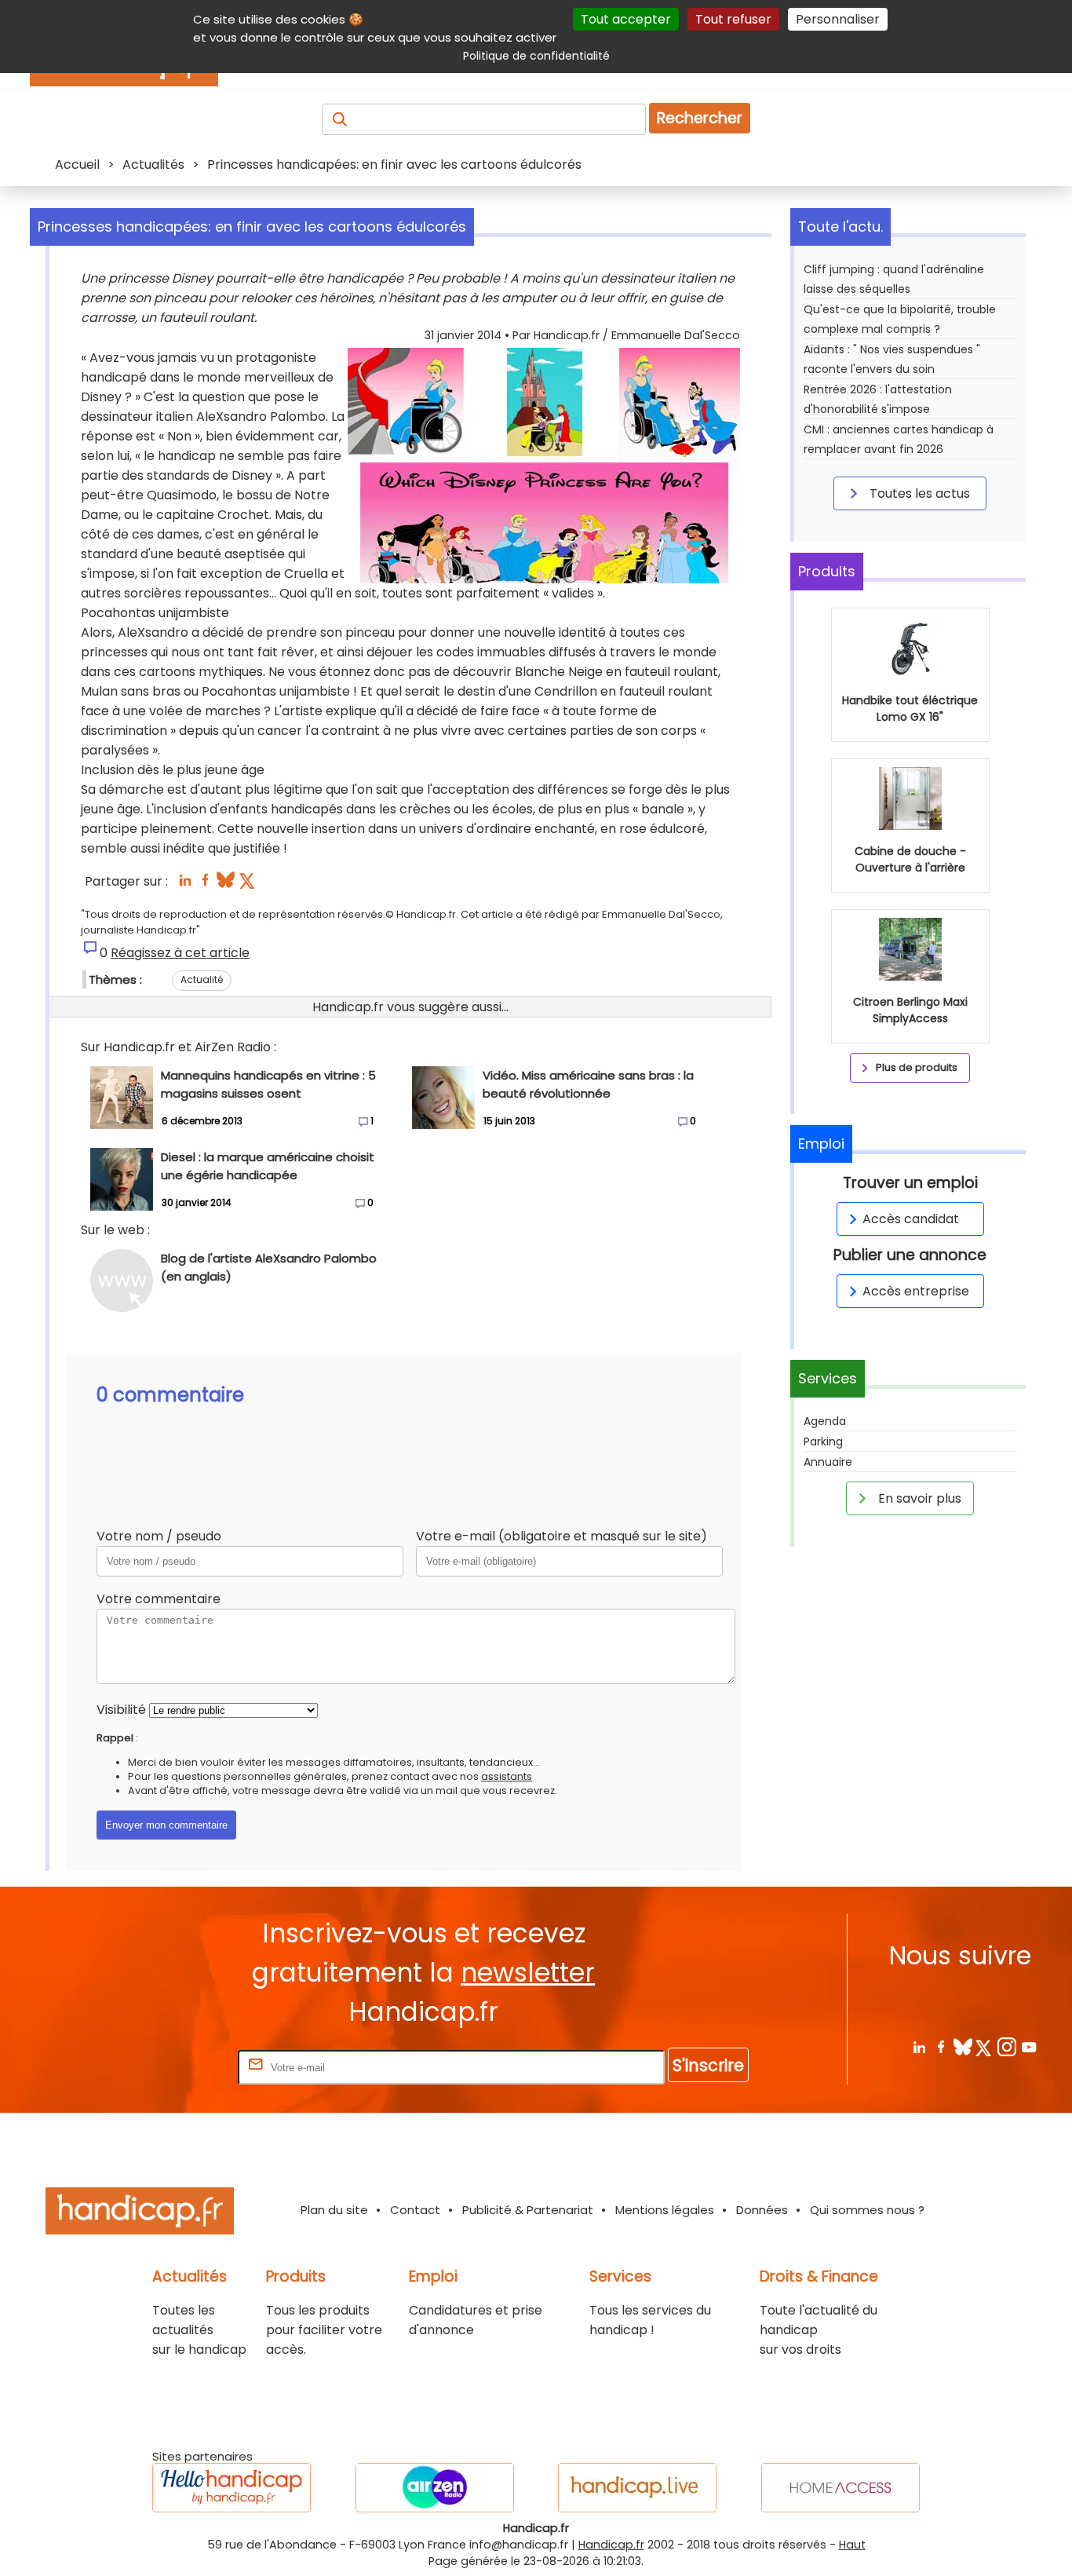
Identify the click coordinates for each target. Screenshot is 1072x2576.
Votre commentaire (159, 1599)
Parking (823, 1441)
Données (762, 2210)
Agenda (825, 1421)
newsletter (528, 1973)
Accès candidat (911, 1219)
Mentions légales (665, 2210)
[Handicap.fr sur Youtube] (1028, 2046)
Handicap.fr (611, 2545)
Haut (852, 2545)
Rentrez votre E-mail (172, 2067)
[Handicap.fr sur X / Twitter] (984, 2046)
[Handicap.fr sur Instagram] (1006, 2046)
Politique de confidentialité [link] (536, 56)
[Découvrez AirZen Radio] (435, 2488)
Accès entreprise (916, 1291)
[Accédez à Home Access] (840, 2488)
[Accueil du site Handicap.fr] (140, 2214)
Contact (415, 2210)
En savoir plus (918, 1498)
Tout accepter (626, 19)
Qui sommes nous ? (867, 2210)
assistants (507, 1776)
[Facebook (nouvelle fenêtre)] (205, 884)
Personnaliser (838, 19)
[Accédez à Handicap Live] (637, 2488)
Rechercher (700, 118)
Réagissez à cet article (180, 953)
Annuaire (828, 1462)
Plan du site (334, 2210)
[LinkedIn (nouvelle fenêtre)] (185, 884)
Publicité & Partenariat (528, 2210)
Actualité (202, 979)
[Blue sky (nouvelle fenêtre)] (226, 884)
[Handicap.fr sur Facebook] (941, 2046)
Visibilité (121, 1710)
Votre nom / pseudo (159, 1536)
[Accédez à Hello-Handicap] (232, 2488)
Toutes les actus (918, 493)
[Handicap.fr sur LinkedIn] (919, 2046)
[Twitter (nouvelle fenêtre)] (248, 884)
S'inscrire (708, 2065)
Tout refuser (733, 19)
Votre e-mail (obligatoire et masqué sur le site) (562, 1536)
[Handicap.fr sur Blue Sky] (963, 2046)
